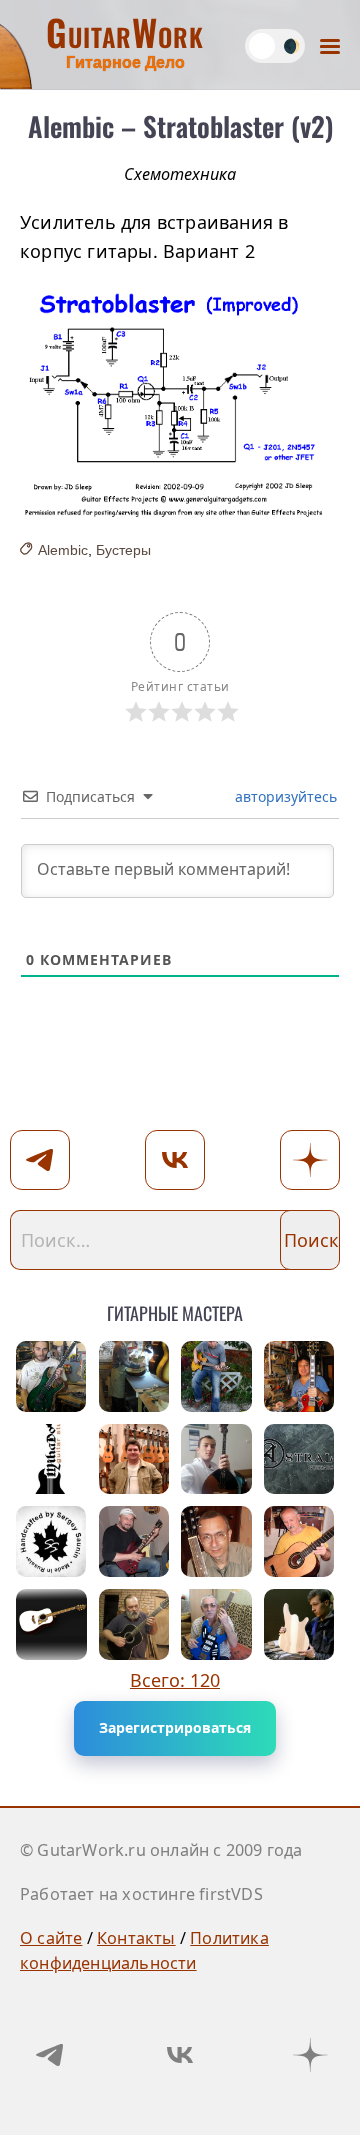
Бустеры (123, 550)
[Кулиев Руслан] (216, 1459)
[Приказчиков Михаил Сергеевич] (299, 1624)
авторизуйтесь (284, 796)
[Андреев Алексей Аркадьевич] (216, 1541)
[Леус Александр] (299, 1376)
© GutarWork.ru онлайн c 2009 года (161, 1850)
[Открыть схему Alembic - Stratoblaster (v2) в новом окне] (180, 402)
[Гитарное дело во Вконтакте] (180, 2055)
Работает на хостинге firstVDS (141, 1894)
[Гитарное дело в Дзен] (310, 2055)
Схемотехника (180, 174)
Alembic (63, 550)
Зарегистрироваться (175, 1727)
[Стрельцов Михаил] (134, 1624)
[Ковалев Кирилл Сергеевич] (299, 1459)
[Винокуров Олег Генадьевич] (134, 1376)
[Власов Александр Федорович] (299, 1541)
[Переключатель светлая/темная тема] (275, 46)
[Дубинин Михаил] (51, 1459)
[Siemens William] (51, 1624)
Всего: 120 (175, 1680)
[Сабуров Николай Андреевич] (216, 1624)
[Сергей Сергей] (51, 1541)
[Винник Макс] (216, 1376)
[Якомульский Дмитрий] (134, 1541)
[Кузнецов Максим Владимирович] (51, 1376)
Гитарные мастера (175, 1309)
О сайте (51, 1938)
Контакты (136, 1938)
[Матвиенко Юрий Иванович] (134, 1459)
